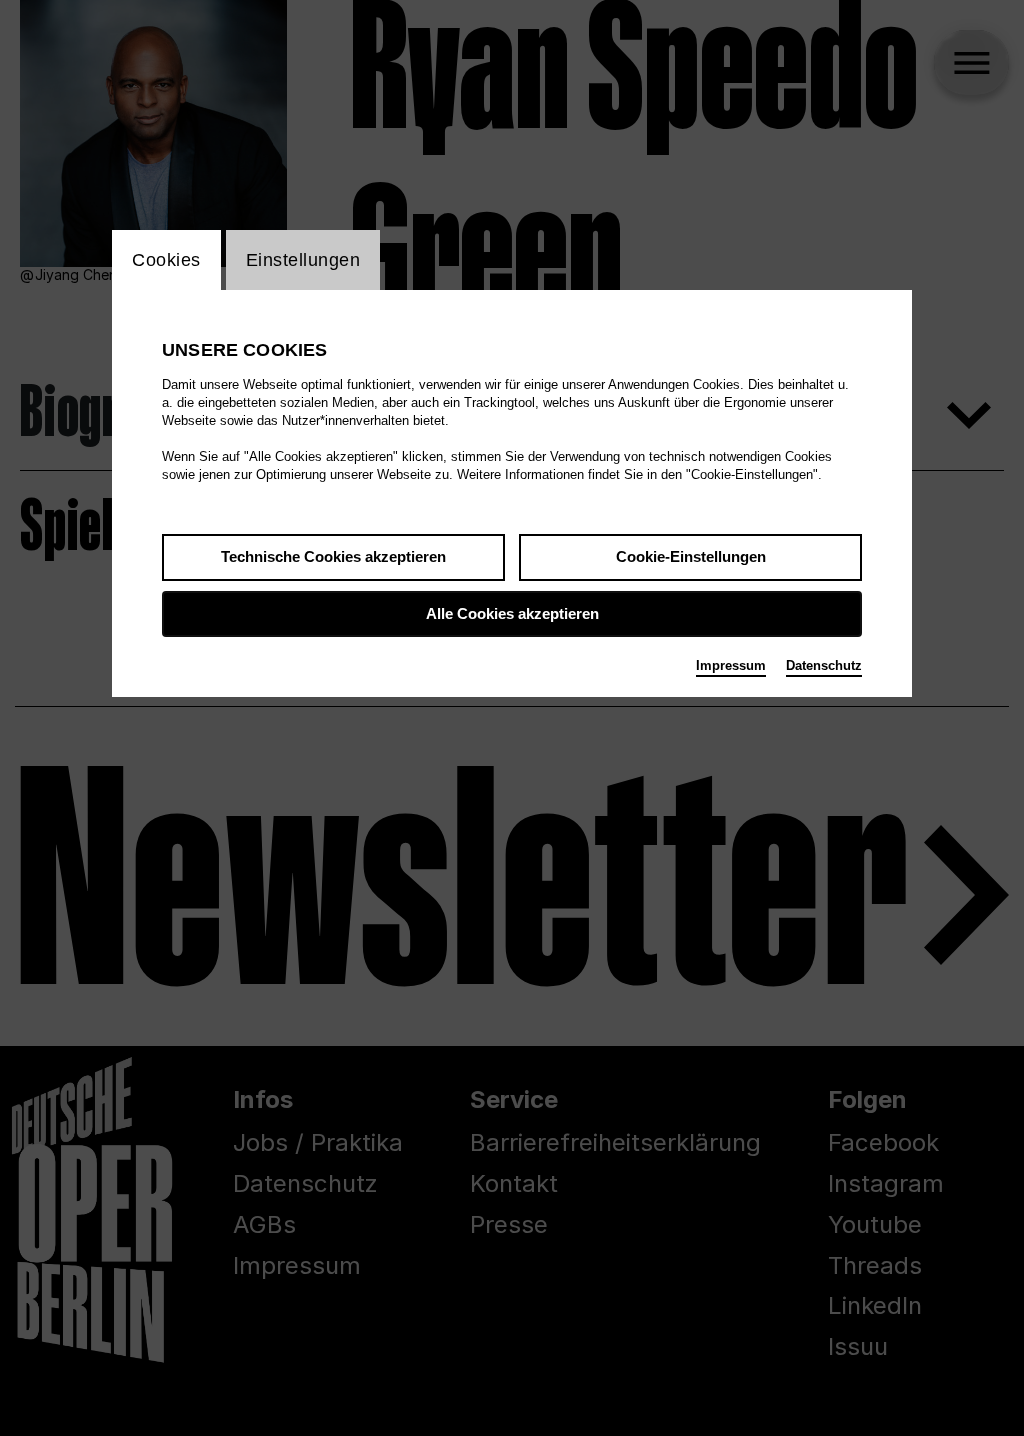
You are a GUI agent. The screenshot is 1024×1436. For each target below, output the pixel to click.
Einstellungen (303, 260)
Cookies (166, 260)
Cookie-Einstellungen (691, 556)
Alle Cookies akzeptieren (512, 613)
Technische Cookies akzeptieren (333, 556)
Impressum (731, 665)
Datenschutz (824, 665)
